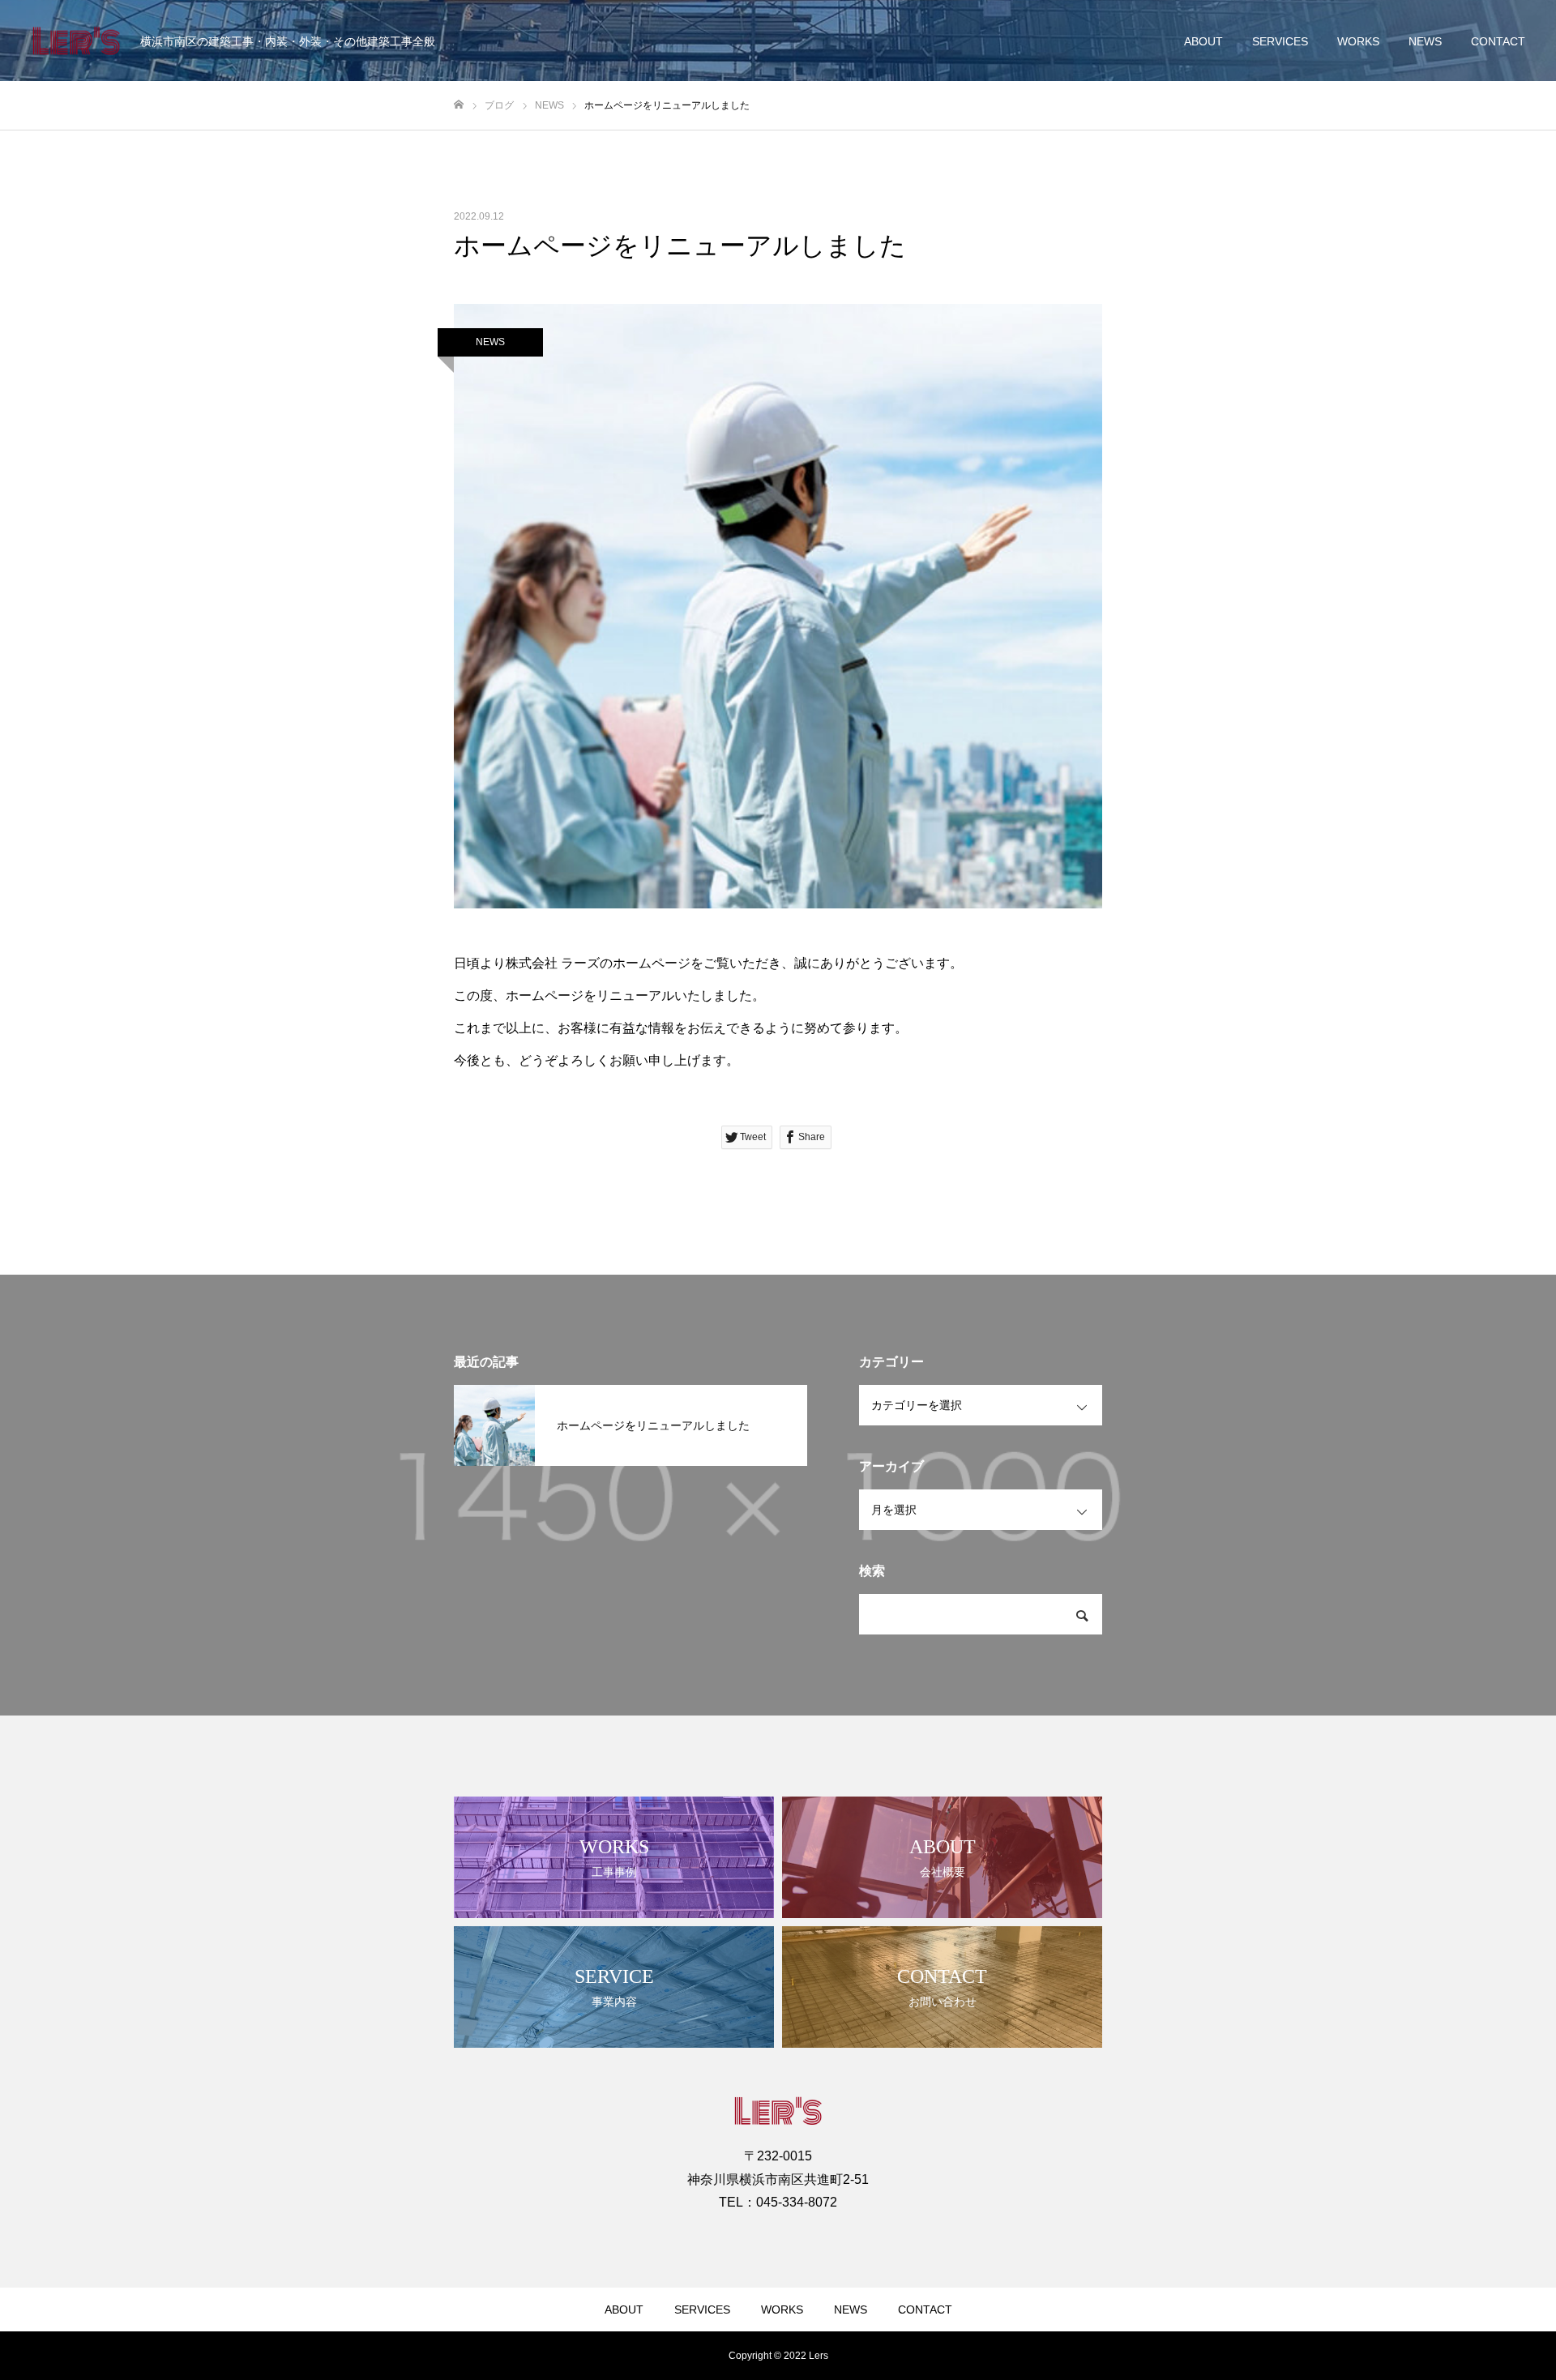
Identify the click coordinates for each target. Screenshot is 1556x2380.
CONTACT (1498, 41)
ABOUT (1203, 41)
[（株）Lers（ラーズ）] (76, 41)
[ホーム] (459, 105)
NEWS (1425, 41)
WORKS (1358, 41)
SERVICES (1280, 41)
